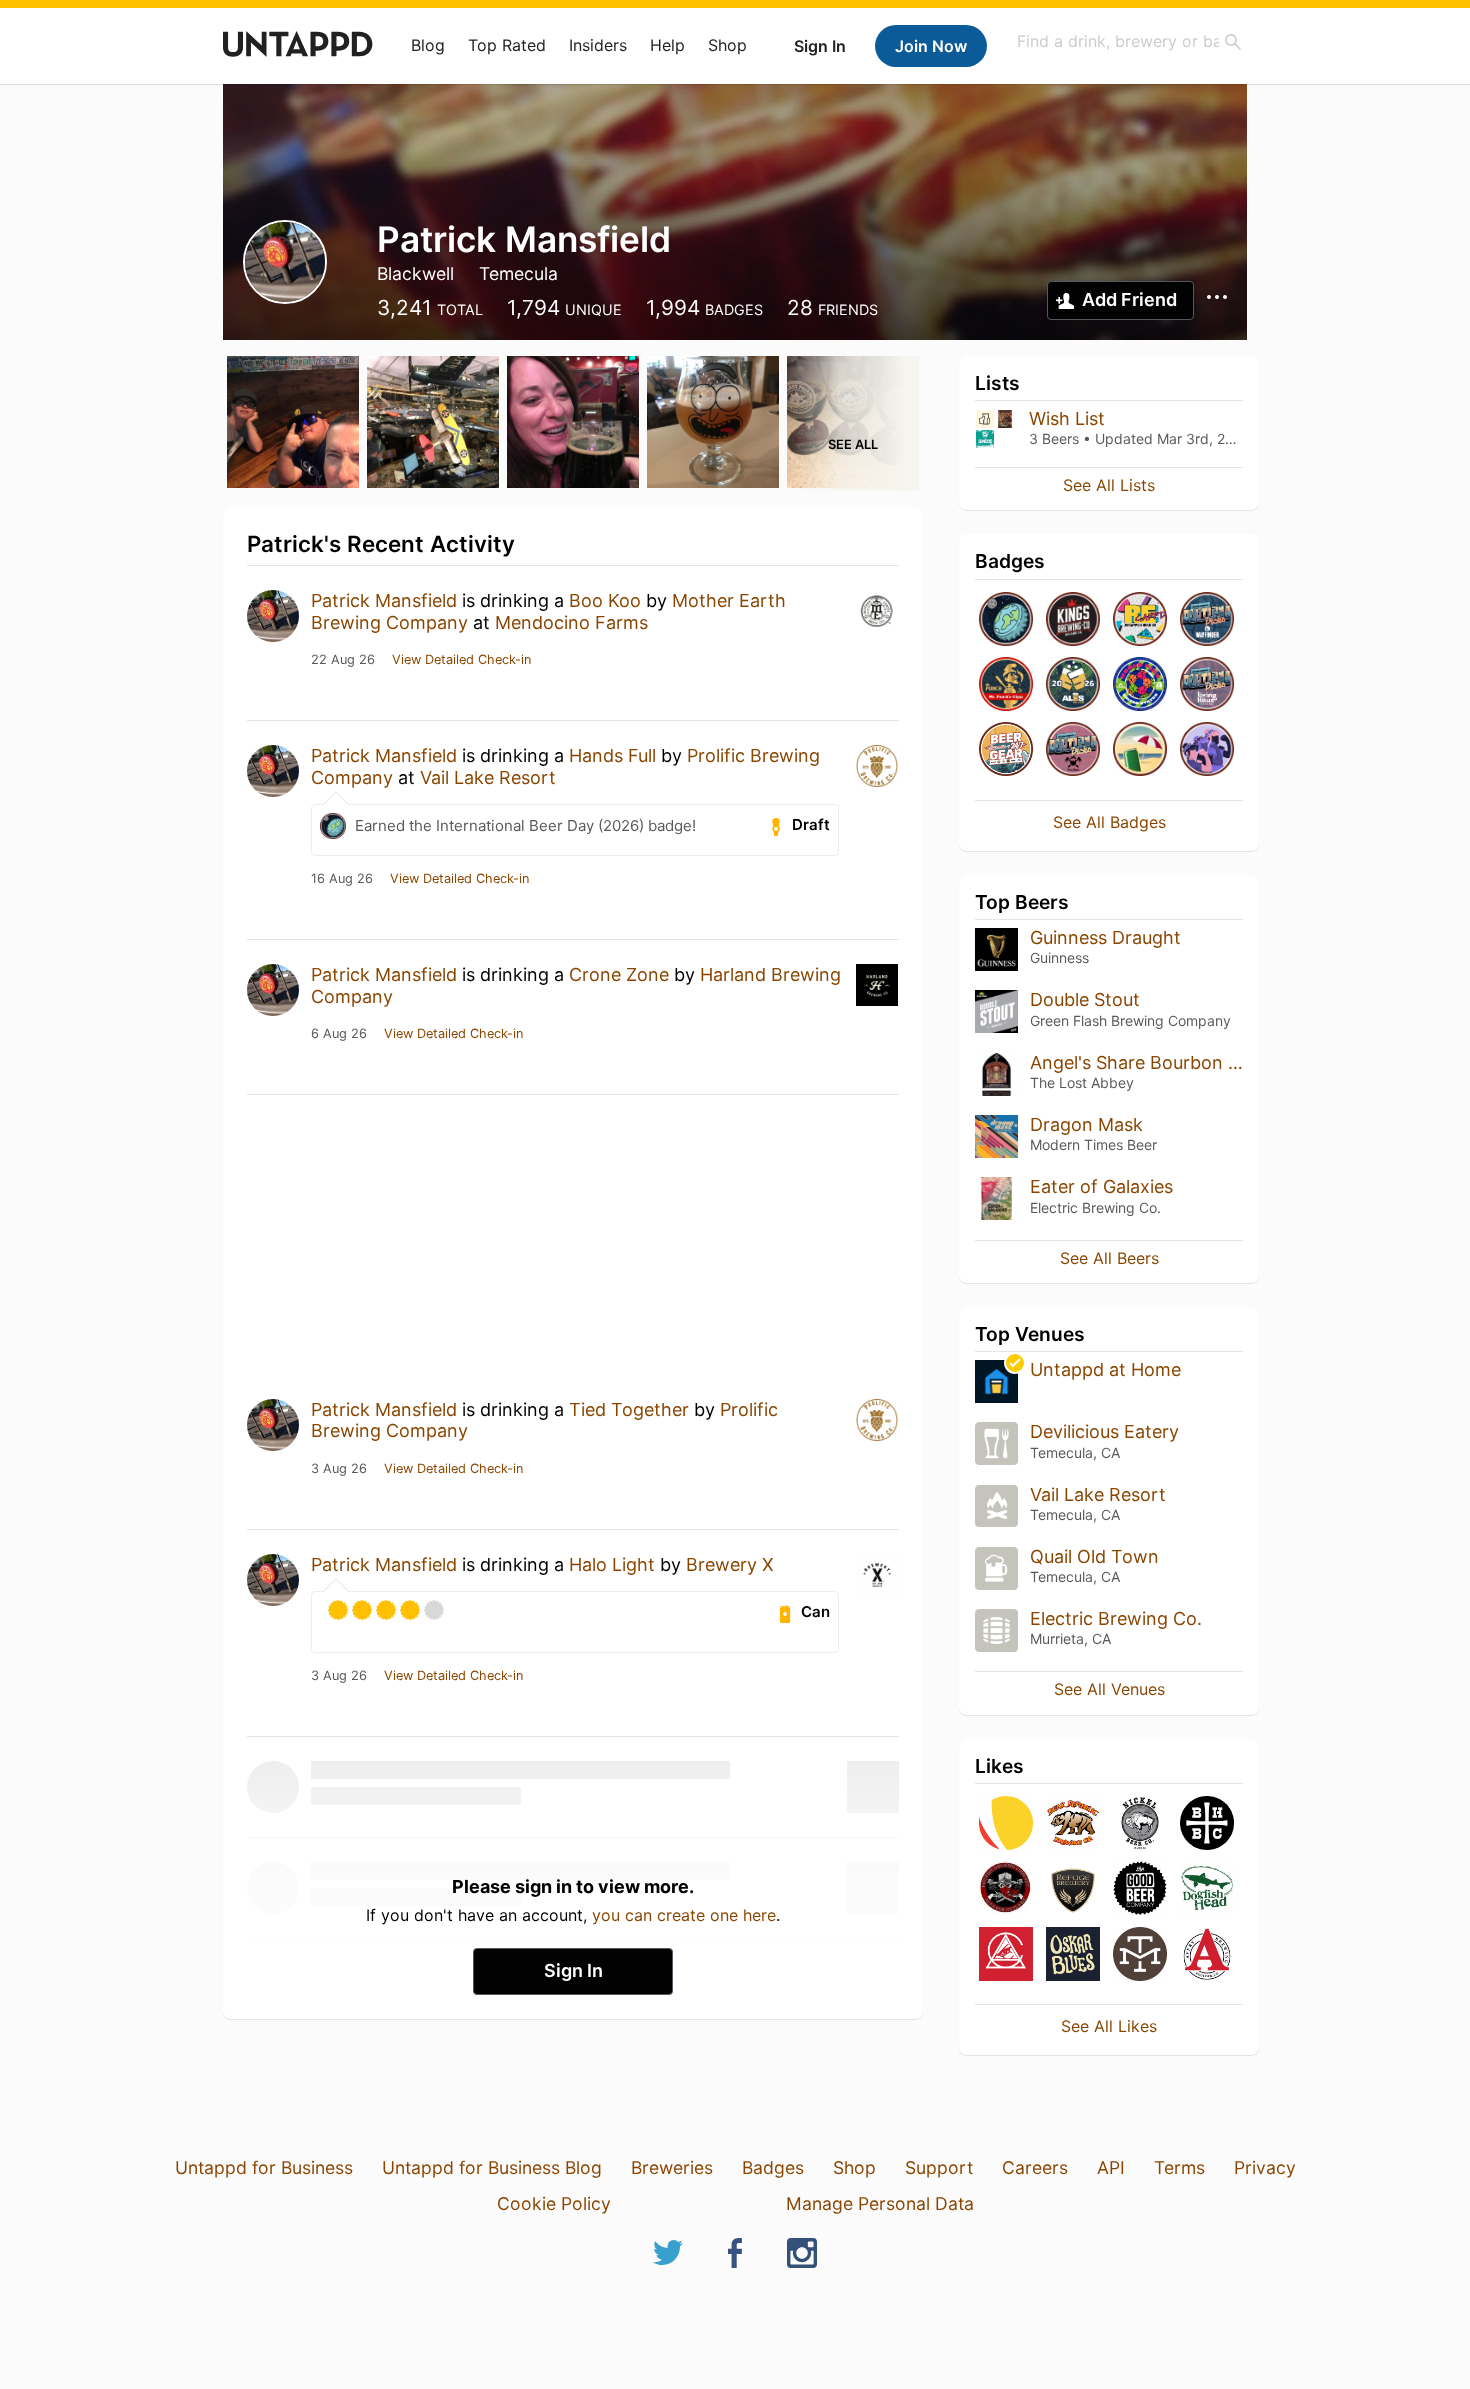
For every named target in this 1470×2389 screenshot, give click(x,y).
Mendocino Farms (571, 622)
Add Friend (1129, 299)
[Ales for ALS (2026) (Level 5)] (1073, 685)
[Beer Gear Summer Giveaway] (1006, 750)
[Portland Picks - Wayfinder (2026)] (1207, 620)
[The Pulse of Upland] (1073, 620)
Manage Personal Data (880, 2203)
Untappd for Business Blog (492, 2167)
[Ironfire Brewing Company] (1006, 1889)
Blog (428, 45)
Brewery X (730, 1564)
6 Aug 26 (339, 1034)
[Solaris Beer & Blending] (1006, 1824)
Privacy (1265, 2167)
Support (939, 2167)
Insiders (598, 45)
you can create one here (684, 1915)
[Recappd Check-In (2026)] (1140, 620)
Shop (727, 45)
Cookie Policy (554, 2203)
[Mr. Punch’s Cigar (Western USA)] (1006, 685)
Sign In (820, 46)
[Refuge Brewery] (1073, 1889)
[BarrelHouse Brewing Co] (1207, 1824)
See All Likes (1109, 2026)
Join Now (931, 46)
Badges (773, 2167)
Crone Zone (619, 974)
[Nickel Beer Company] (1140, 1824)
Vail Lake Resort (488, 777)
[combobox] (1130, 41)
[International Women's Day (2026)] (1207, 750)
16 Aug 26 (342, 879)
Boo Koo (605, 600)
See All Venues (1109, 1689)
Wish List (1067, 418)
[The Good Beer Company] (1140, 1889)
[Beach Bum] (1140, 750)
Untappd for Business (264, 2167)
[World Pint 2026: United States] (1140, 685)
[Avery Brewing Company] (1207, 1955)
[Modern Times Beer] (1140, 1955)
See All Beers (1109, 1258)
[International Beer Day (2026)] (1006, 620)
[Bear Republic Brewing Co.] (1073, 1824)
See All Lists (1109, 485)
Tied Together (629, 1409)
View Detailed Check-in (461, 660)
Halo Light (612, 1564)
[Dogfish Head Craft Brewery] (1207, 1889)
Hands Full (612, 755)
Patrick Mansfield (384, 600)
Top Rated (507, 45)
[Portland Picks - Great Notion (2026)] (1073, 750)
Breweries (672, 2167)
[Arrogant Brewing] (1006, 1955)
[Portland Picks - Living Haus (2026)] (1207, 685)
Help (667, 45)
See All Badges (1109, 822)
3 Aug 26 (339, 1469)
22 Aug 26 (343, 660)
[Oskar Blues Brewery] (1073, 1955)
